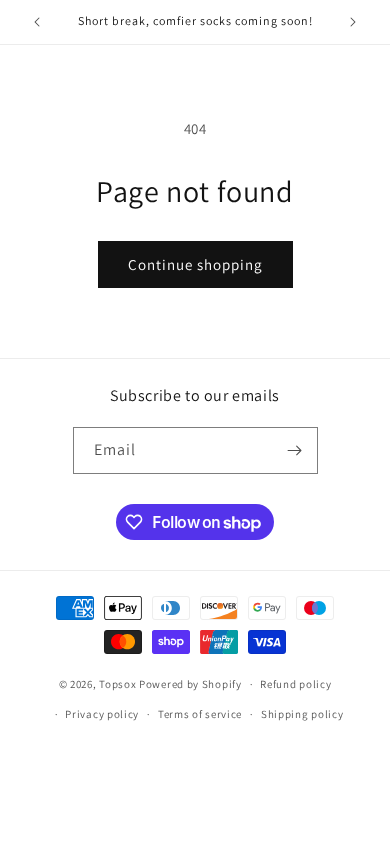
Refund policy (295, 684)
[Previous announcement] (37, 22)
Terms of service (200, 714)
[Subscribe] (295, 450)
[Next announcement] (353, 22)
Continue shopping (195, 264)
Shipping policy (302, 714)
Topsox (117, 684)
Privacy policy (102, 714)
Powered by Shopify (190, 684)
